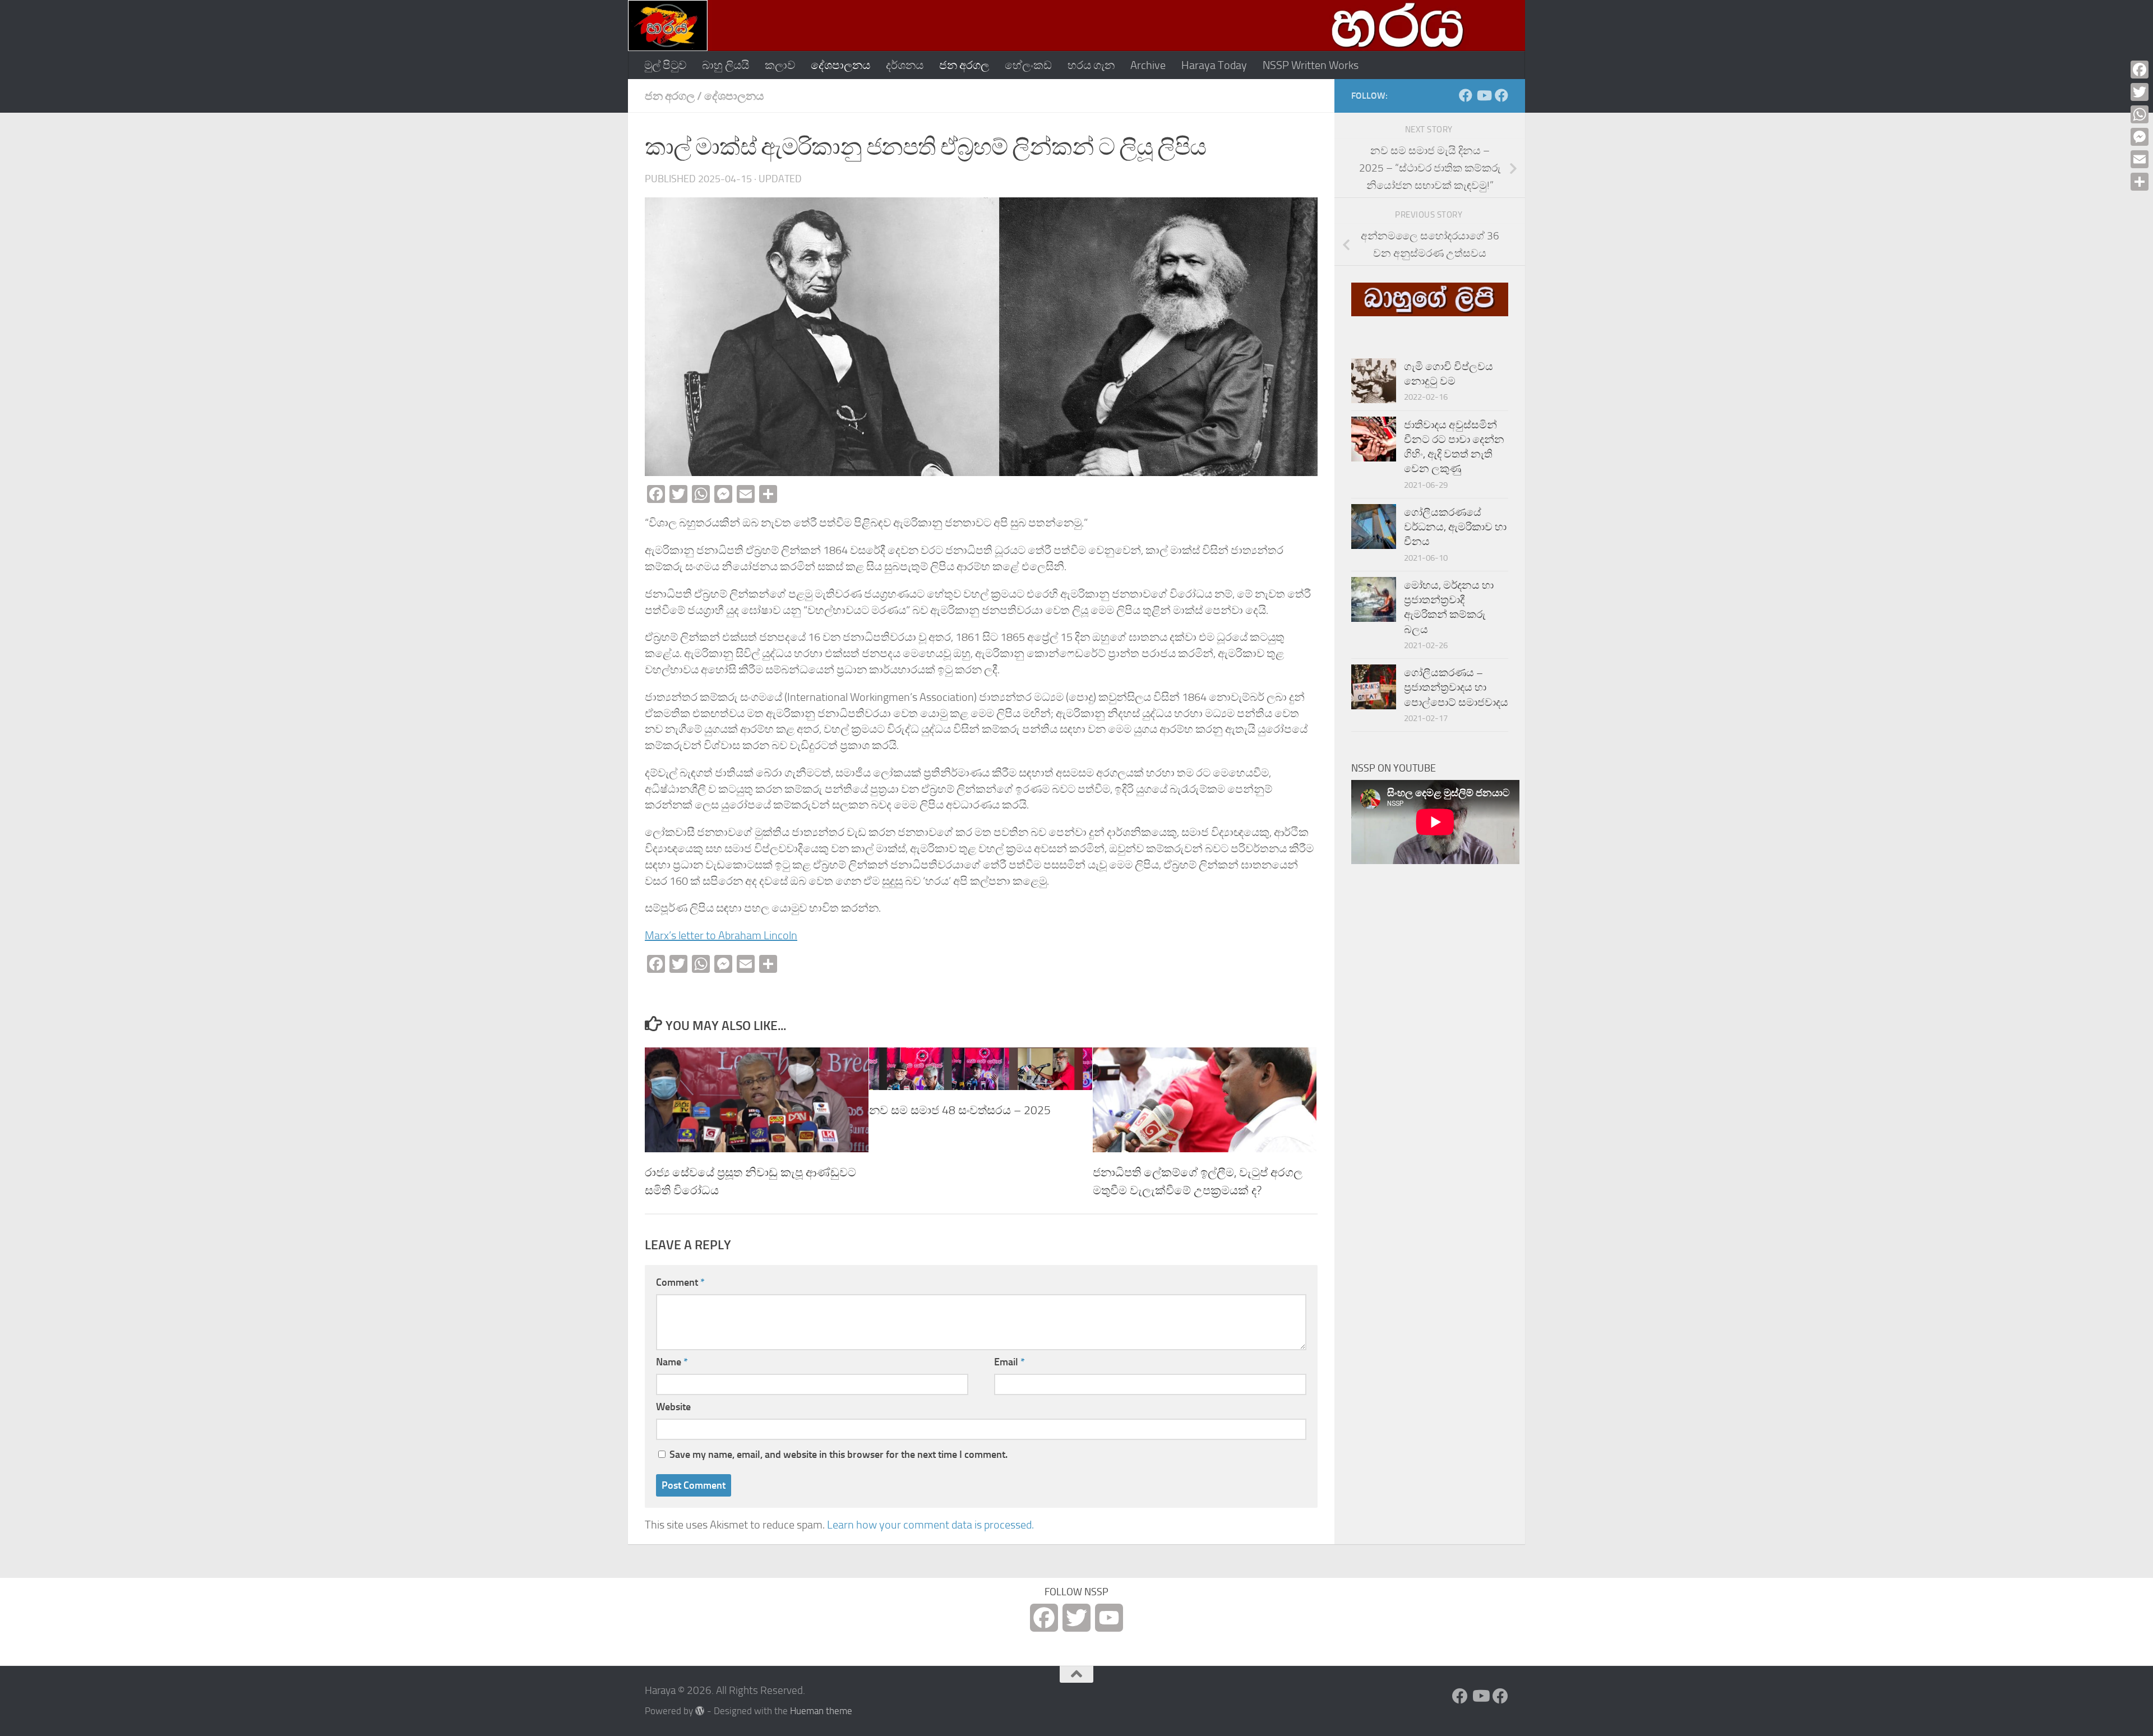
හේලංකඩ (1028, 65)
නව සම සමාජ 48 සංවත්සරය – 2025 (960, 1110)
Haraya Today (1214, 65)
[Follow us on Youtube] (1484, 95)
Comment (680, 1282)
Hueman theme (821, 1711)
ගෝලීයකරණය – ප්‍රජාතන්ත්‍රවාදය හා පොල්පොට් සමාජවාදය (1456, 688)
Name (672, 1362)
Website (673, 1407)
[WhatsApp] (2140, 114)
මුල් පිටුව (665, 65)
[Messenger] (2140, 137)
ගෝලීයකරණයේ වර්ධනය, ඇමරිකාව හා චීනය (1455, 527)
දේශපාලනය (840, 65)
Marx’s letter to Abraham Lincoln (721, 935)
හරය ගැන (1091, 65)
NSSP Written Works (1311, 65)
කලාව (780, 65)
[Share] (2140, 182)
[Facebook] (2140, 70)
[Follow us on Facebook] (1466, 95)
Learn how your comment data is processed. (930, 1525)
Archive (1148, 65)
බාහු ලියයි (726, 65)
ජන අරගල (964, 65)
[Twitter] (2140, 92)
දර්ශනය (905, 65)
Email (1009, 1362)
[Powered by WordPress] (700, 1711)
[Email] (2140, 159)
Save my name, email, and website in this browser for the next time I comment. (838, 1455)
